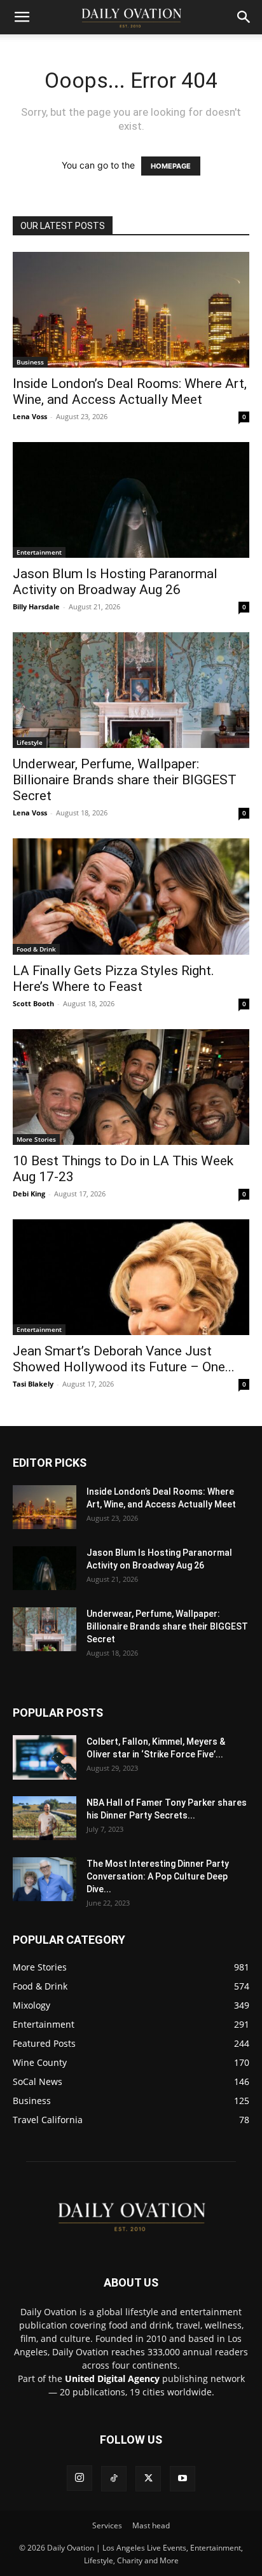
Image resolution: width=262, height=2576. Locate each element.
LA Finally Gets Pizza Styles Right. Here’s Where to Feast (114, 979)
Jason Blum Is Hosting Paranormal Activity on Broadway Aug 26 (115, 582)
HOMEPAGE (171, 166)
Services (107, 2525)
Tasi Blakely (33, 1384)
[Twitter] (148, 2479)
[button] (22, 17)
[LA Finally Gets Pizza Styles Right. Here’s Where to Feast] (131, 896)
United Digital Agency (112, 2379)
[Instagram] (79, 2478)
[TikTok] (114, 2479)
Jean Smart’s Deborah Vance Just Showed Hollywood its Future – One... (124, 1359)
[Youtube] (183, 2479)
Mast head (151, 2525)
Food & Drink (36, 949)
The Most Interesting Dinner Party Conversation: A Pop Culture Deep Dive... (158, 1876)
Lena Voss (30, 416)
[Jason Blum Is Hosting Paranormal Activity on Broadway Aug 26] (131, 500)
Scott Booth (33, 1003)
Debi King (29, 1194)
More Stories (36, 1139)
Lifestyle (30, 742)
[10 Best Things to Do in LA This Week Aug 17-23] (131, 1087)
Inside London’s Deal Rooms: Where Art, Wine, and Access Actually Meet (130, 391)
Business (30, 362)
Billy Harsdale (36, 606)
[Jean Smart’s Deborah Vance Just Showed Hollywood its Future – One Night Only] (131, 1277)
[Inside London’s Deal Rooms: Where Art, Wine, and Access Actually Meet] (131, 310)
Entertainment (39, 552)
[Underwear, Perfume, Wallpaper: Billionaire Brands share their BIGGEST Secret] (131, 690)
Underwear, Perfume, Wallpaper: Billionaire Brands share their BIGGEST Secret (125, 780)
